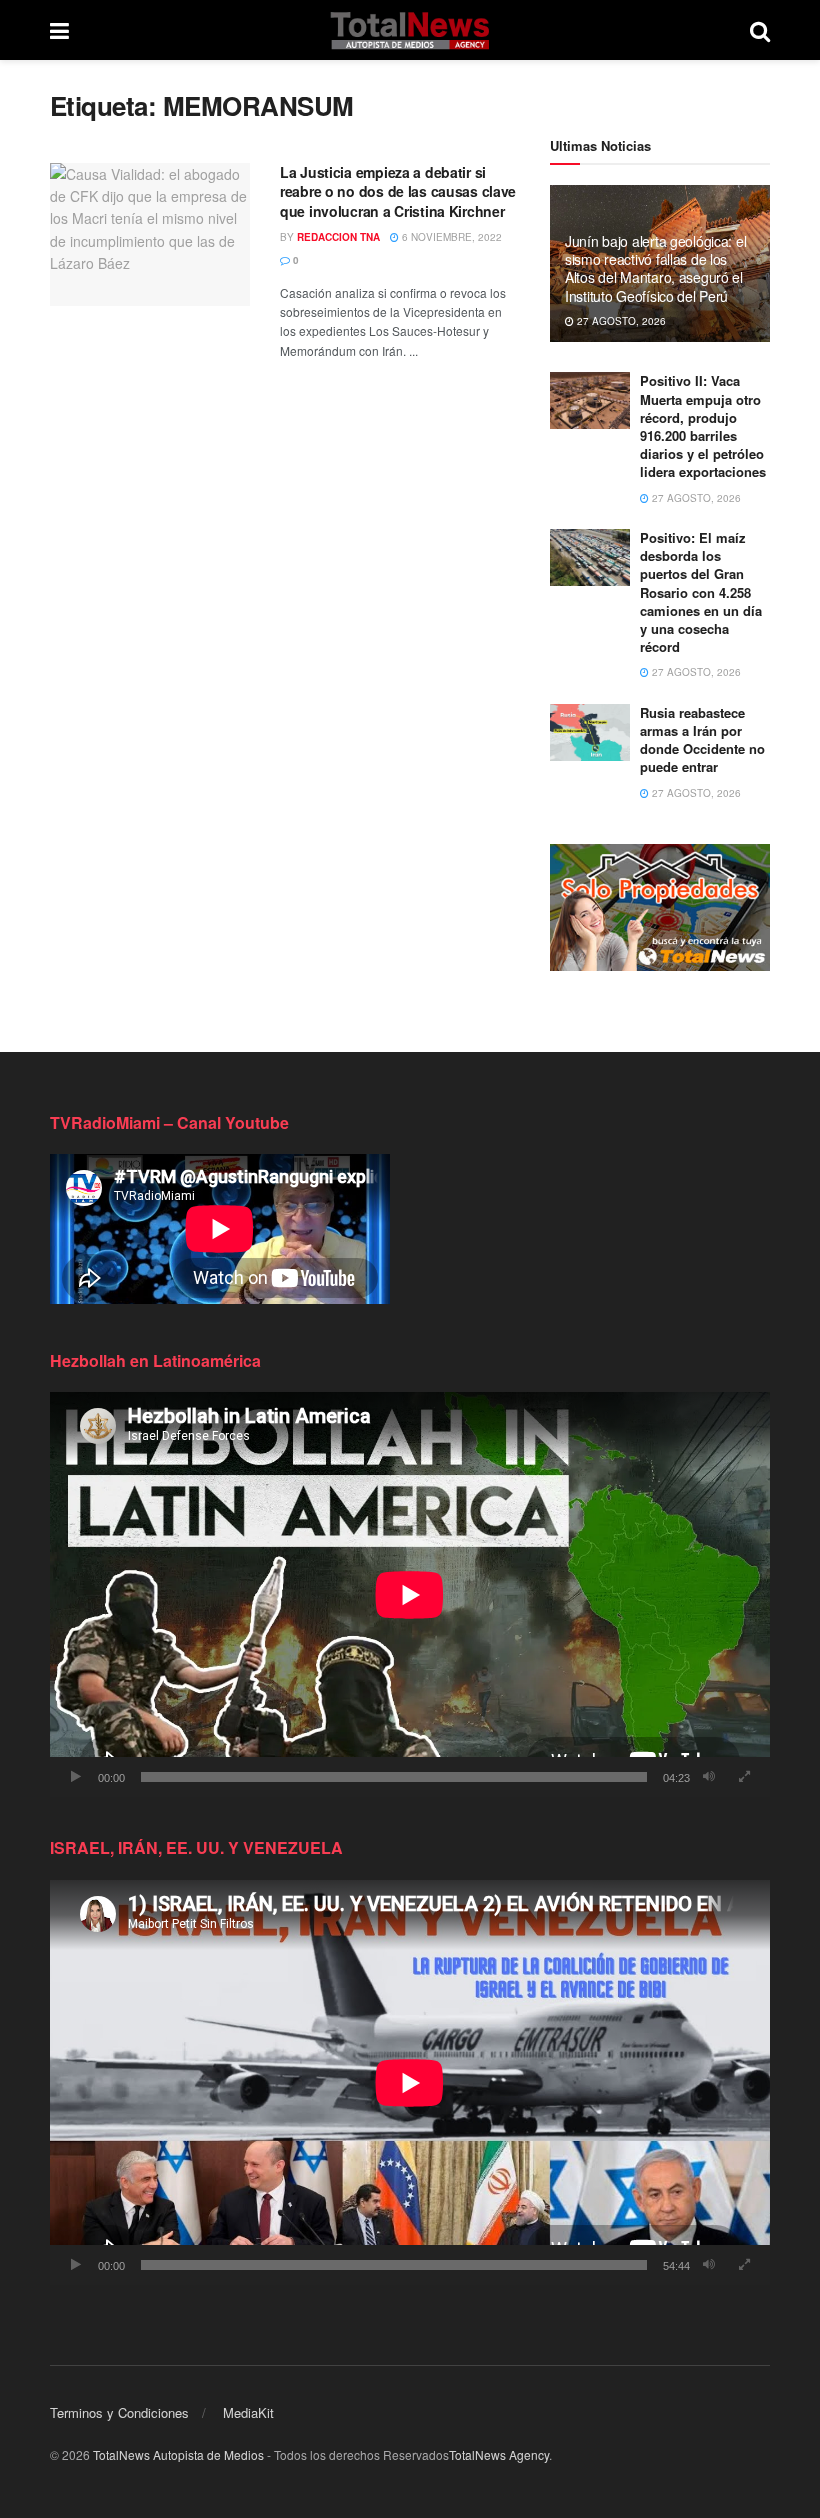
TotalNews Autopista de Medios (178, 2454)
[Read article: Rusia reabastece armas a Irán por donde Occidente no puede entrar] (590, 732)
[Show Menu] (59, 30)
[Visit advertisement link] (660, 907)
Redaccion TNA (338, 237)
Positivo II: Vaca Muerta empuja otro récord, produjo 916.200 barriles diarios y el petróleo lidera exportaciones (703, 426)
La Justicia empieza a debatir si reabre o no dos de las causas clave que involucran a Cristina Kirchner (398, 191)
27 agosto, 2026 (620, 321)
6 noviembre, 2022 (450, 237)
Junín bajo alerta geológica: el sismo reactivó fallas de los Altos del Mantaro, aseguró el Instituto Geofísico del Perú (655, 268)
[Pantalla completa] (744, 1777)
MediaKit (248, 2412)
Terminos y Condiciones (119, 2412)
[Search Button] (760, 30)
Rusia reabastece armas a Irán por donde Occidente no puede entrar (702, 740)
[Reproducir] (76, 1777)
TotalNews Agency (499, 2454)
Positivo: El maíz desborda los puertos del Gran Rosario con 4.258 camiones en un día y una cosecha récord (701, 592)
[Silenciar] (709, 1777)
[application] (410, 1594)
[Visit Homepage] (409, 30)
